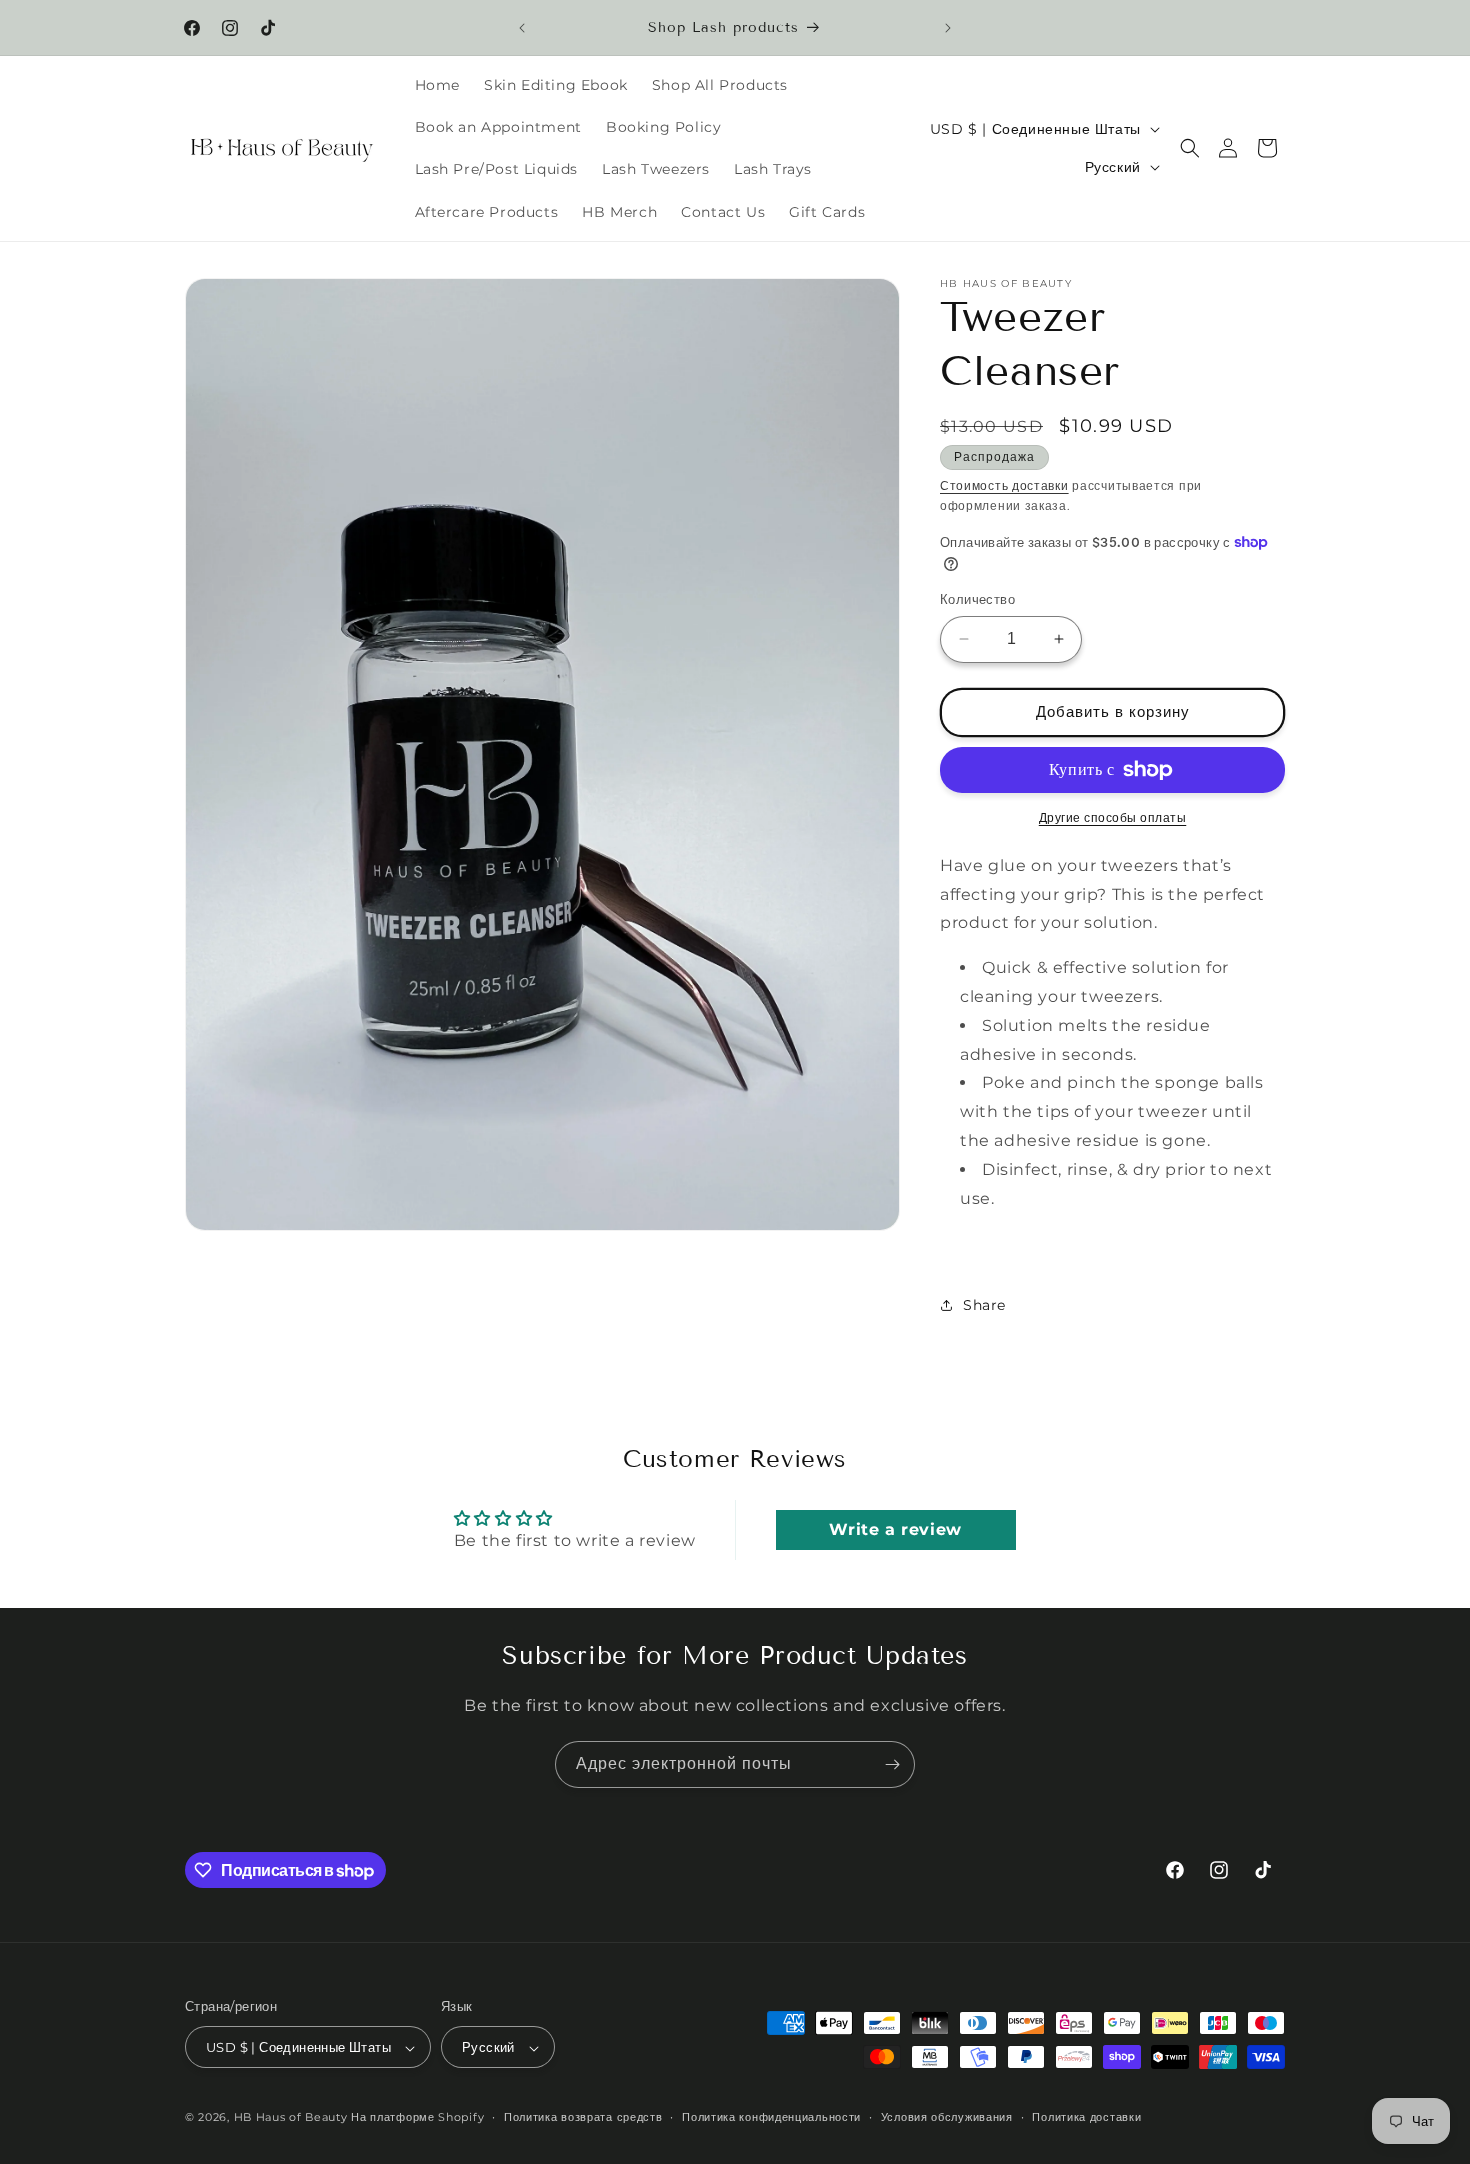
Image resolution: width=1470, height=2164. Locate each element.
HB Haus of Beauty (291, 2118)
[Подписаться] (892, 1764)
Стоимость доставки (1004, 485)
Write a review (895, 1529)
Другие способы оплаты (1113, 817)
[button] (1190, 148)
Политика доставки (1086, 2117)
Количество (977, 599)
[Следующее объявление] (948, 28)
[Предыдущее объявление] (522, 28)
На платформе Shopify (417, 2118)
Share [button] (984, 1305)
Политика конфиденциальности (771, 2117)
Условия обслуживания (947, 2117)
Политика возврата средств (583, 2117)
